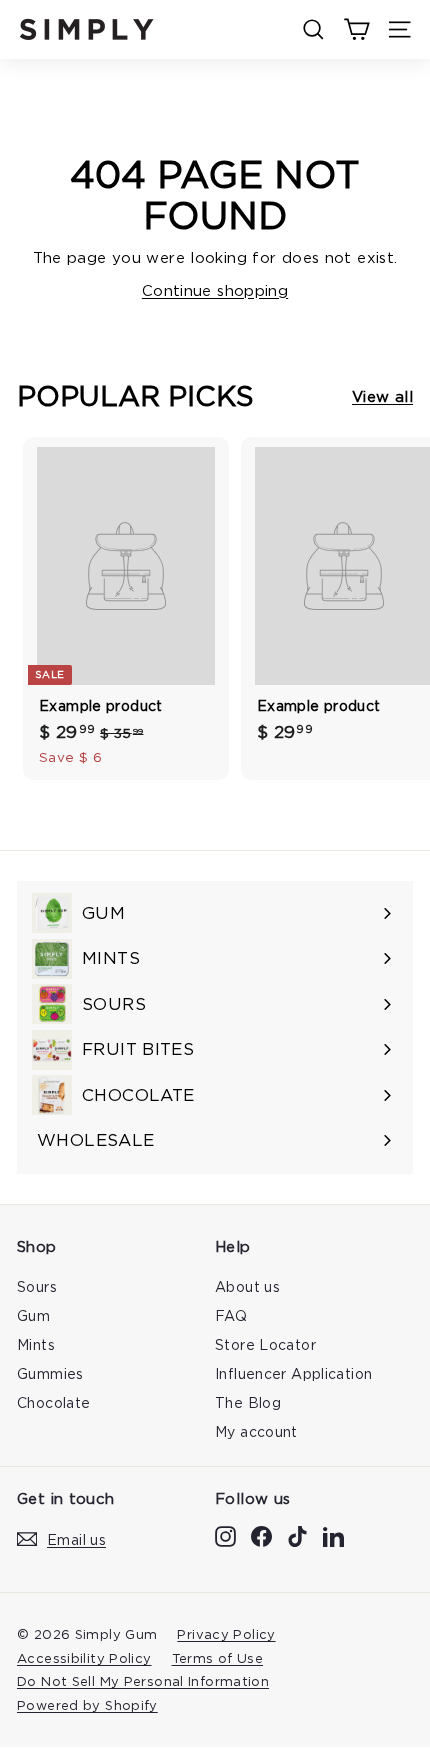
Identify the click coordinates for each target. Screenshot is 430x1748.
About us (247, 1286)
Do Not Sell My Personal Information (143, 1681)
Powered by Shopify (87, 1705)
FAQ (231, 1315)
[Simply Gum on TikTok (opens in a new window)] (297, 1536)
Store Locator (265, 1344)
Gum (33, 1315)
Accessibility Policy (84, 1658)
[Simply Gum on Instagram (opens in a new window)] (225, 1536)
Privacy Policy (226, 1634)
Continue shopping (215, 290)
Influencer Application (293, 1373)
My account (256, 1431)
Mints (36, 1344)
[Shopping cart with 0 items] (356, 29)
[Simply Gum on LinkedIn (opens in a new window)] (333, 1536)
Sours (37, 1286)
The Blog (248, 1402)
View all (382, 396)
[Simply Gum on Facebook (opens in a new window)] (261, 1536)
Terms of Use (218, 1658)
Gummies (50, 1373)
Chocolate (53, 1402)
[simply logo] (87, 29)
